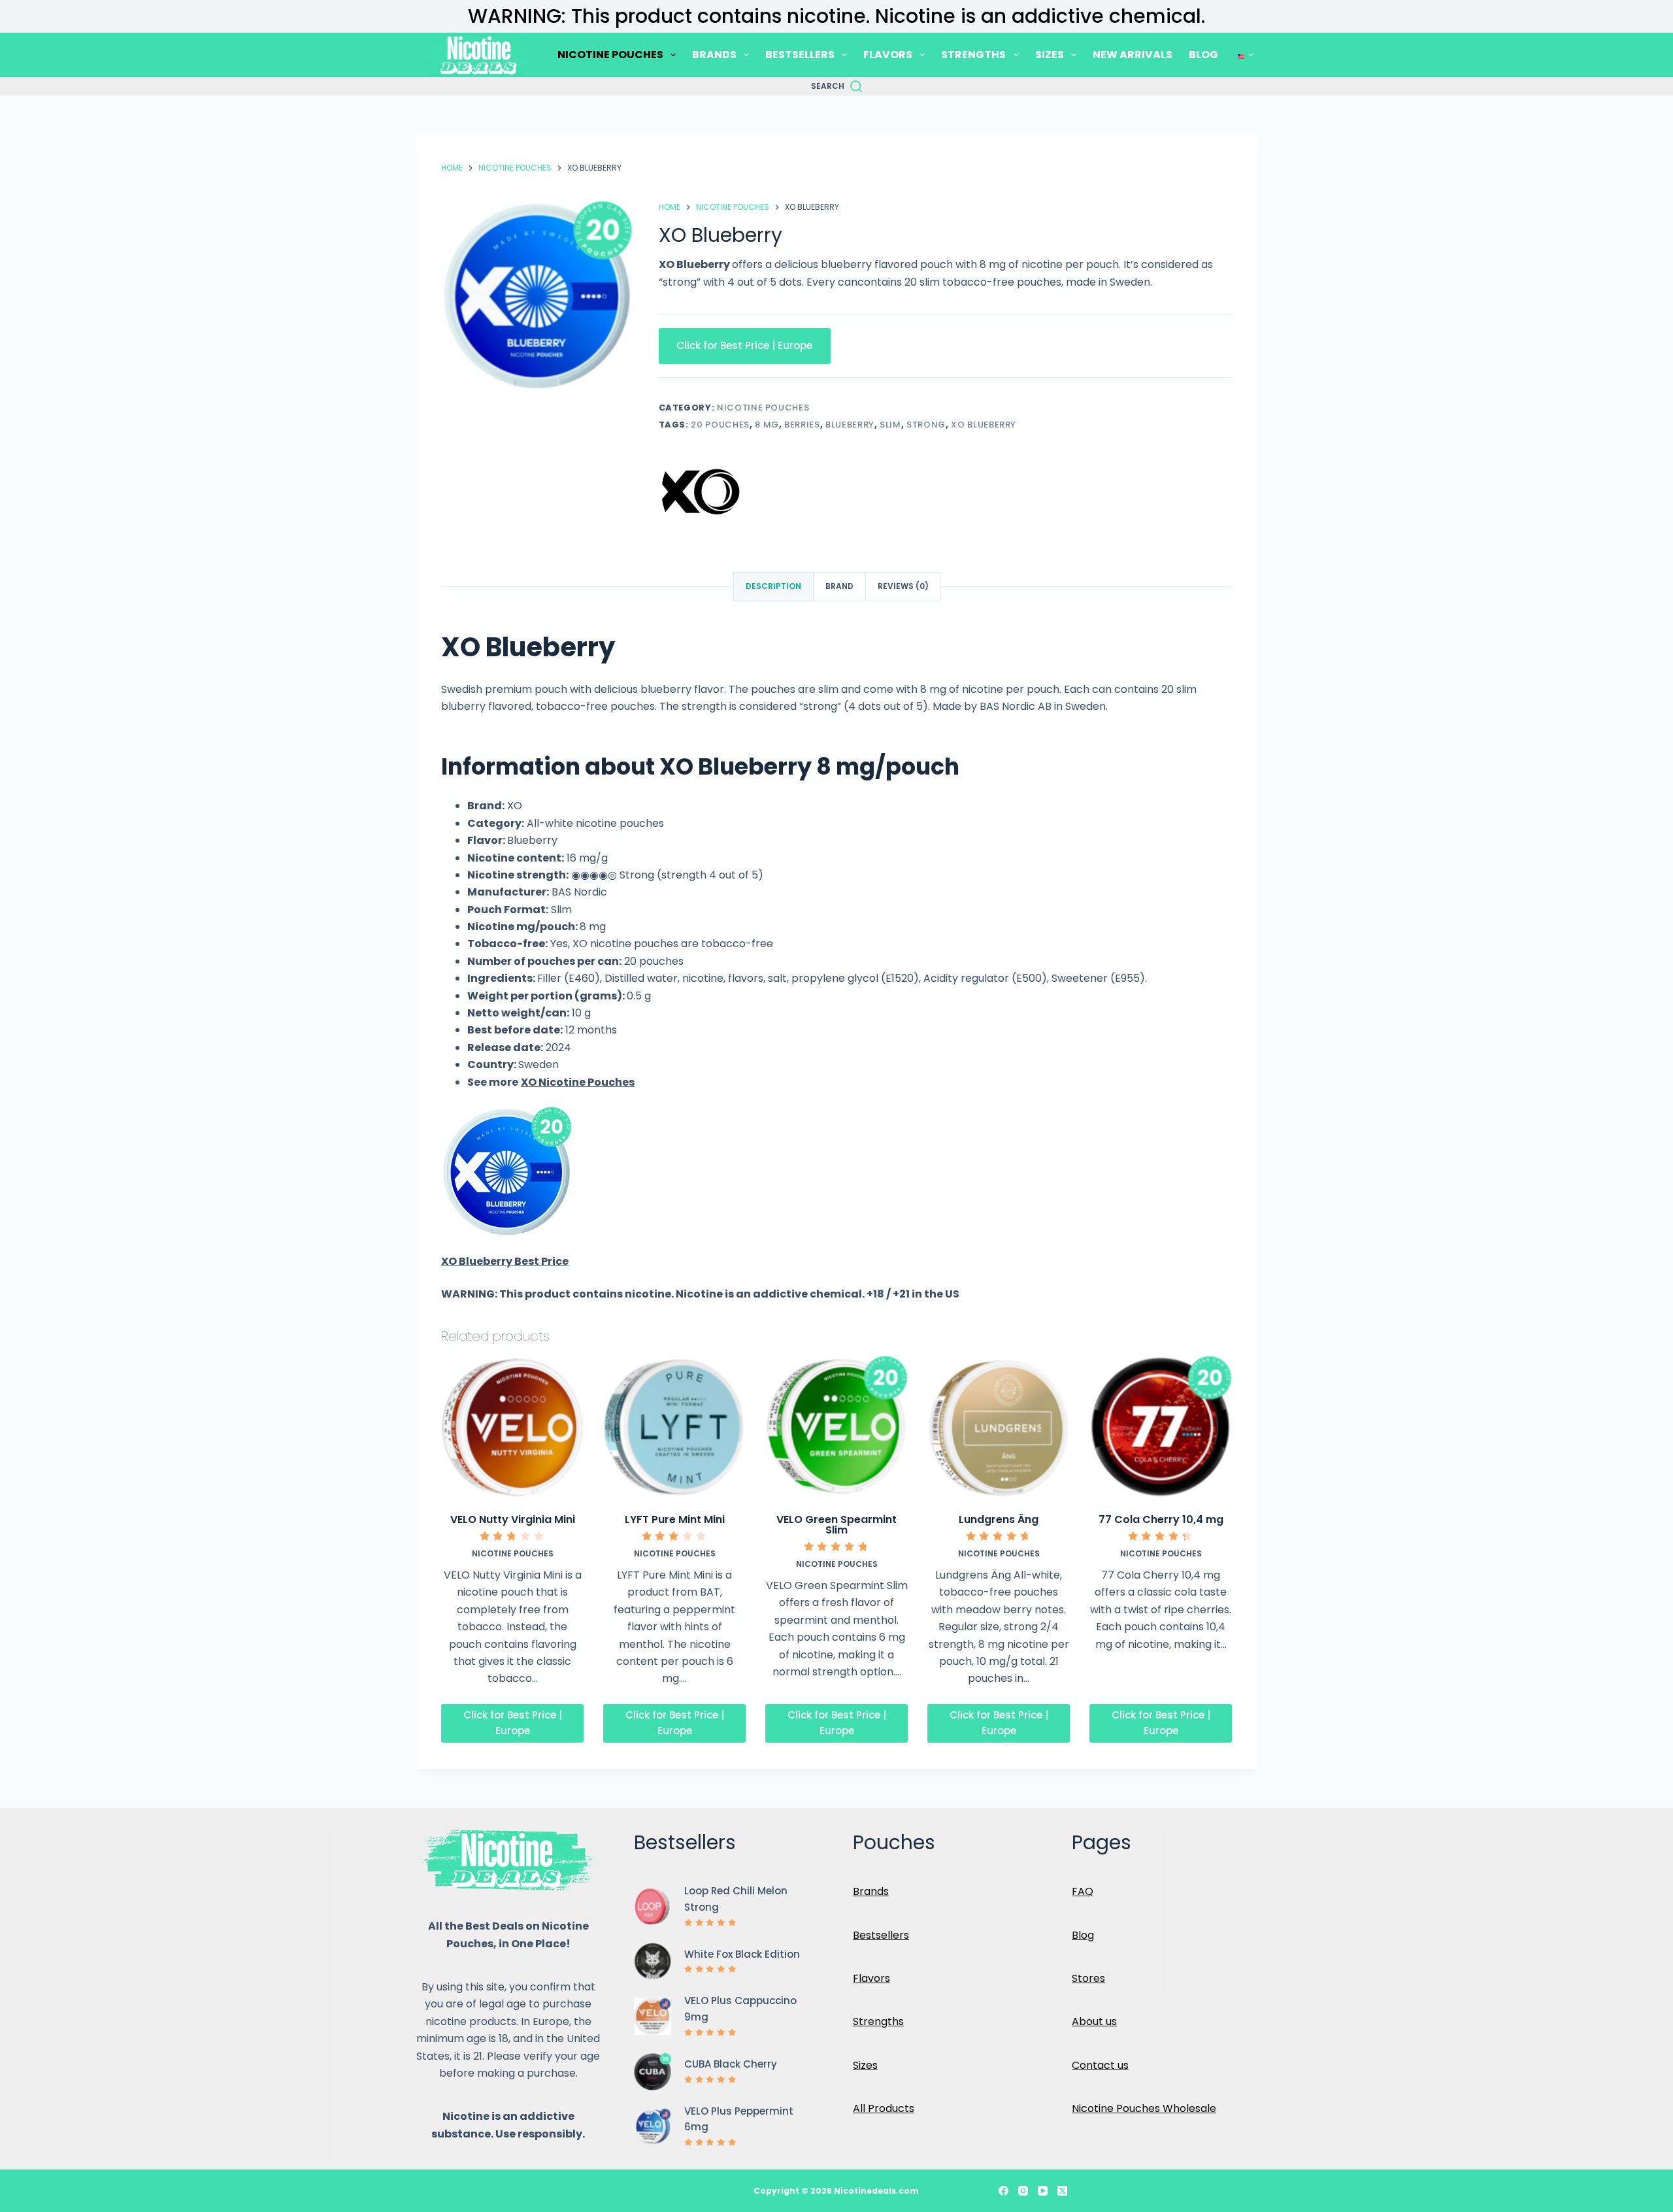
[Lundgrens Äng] (999, 1427)
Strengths (878, 2021)
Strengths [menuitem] (973, 55)
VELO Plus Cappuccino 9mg (740, 2009)
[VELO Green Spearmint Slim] (836, 1427)
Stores (1088, 1978)
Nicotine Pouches (763, 408)
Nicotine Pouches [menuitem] (610, 55)
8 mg (767, 425)
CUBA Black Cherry (731, 2064)
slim (890, 425)
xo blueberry (984, 425)
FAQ (1083, 1891)
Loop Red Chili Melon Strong (736, 1899)
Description (773, 586)
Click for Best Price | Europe (744, 345)
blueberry (850, 425)
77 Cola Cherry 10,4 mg (1161, 1519)
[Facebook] (1003, 2191)
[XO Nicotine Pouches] (701, 491)
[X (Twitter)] (1062, 2191)
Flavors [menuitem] (888, 55)
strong (926, 425)
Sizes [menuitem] (1050, 55)
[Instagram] (1023, 2191)
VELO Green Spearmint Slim (836, 1525)
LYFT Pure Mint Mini (675, 1519)
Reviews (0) (903, 586)
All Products (884, 2108)
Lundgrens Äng (999, 1519)
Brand (839, 586)
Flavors (871, 1978)
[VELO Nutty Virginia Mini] (512, 1427)
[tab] (773, 587)
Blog (1083, 1935)
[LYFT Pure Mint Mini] (674, 1427)
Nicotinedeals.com (876, 2191)
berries (802, 425)
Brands (871, 1891)
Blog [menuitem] (1203, 55)
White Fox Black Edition (742, 1954)
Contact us (1100, 2065)
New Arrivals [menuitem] (1133, 55)
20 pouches (720, 425)
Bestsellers (881, 1935)
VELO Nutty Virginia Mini (513, 1519)
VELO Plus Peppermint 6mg (739, 2119)
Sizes (865, 2065)
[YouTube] (1043, 2191)
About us (1094, 2021)
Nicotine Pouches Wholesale (1144, 2108)
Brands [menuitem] (714, 55)
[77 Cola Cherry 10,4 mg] (1161, 1427)
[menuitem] (1244, 55)
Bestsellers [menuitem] (800, 55)
